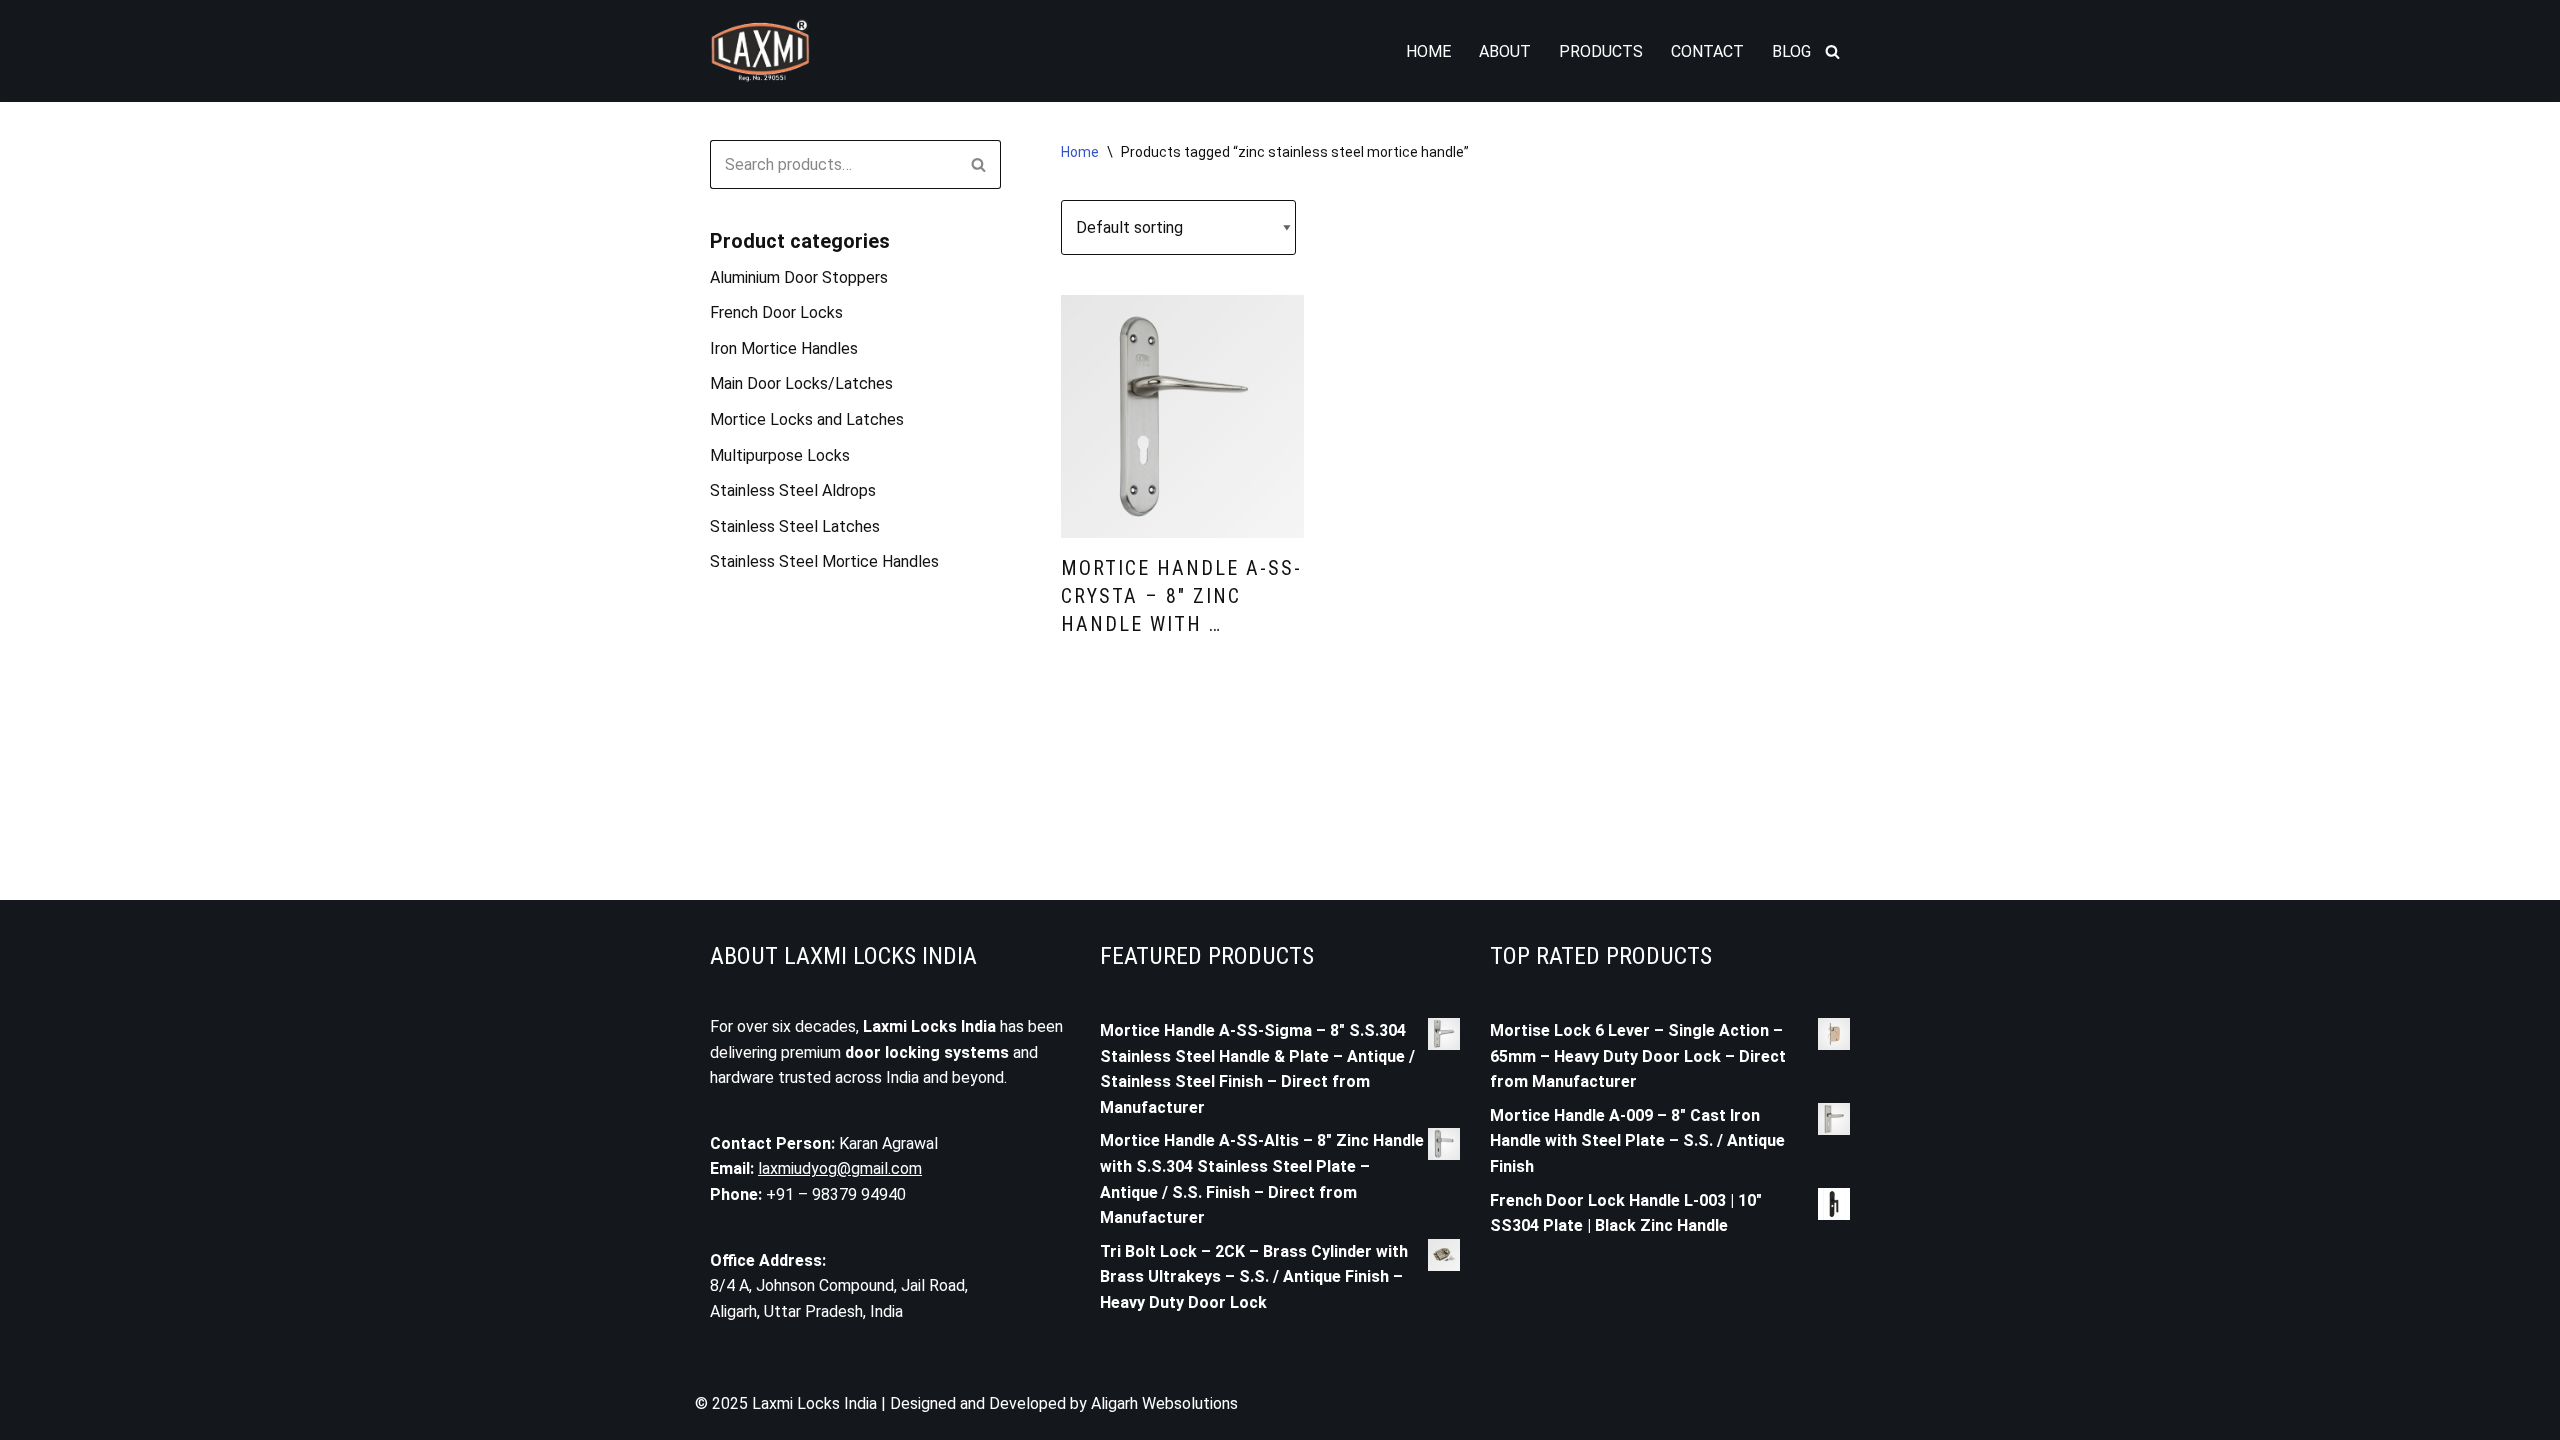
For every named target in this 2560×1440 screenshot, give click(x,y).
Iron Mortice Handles (784, 348)
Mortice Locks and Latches (807, 419)
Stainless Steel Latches (795, 526)
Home (1428, 51)
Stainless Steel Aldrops (793, 490)
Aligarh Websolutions (1164, 1403)
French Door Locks (776, 312)
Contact (1707, 51)
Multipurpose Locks (780, 455)
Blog (1791, 51)
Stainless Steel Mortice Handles (824, 561)
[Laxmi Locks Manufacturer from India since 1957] (760, 51)
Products (1601, 51)
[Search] (1832, 51)
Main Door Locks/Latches (801, 383)
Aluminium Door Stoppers (799, 277)
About (1505, 51)
